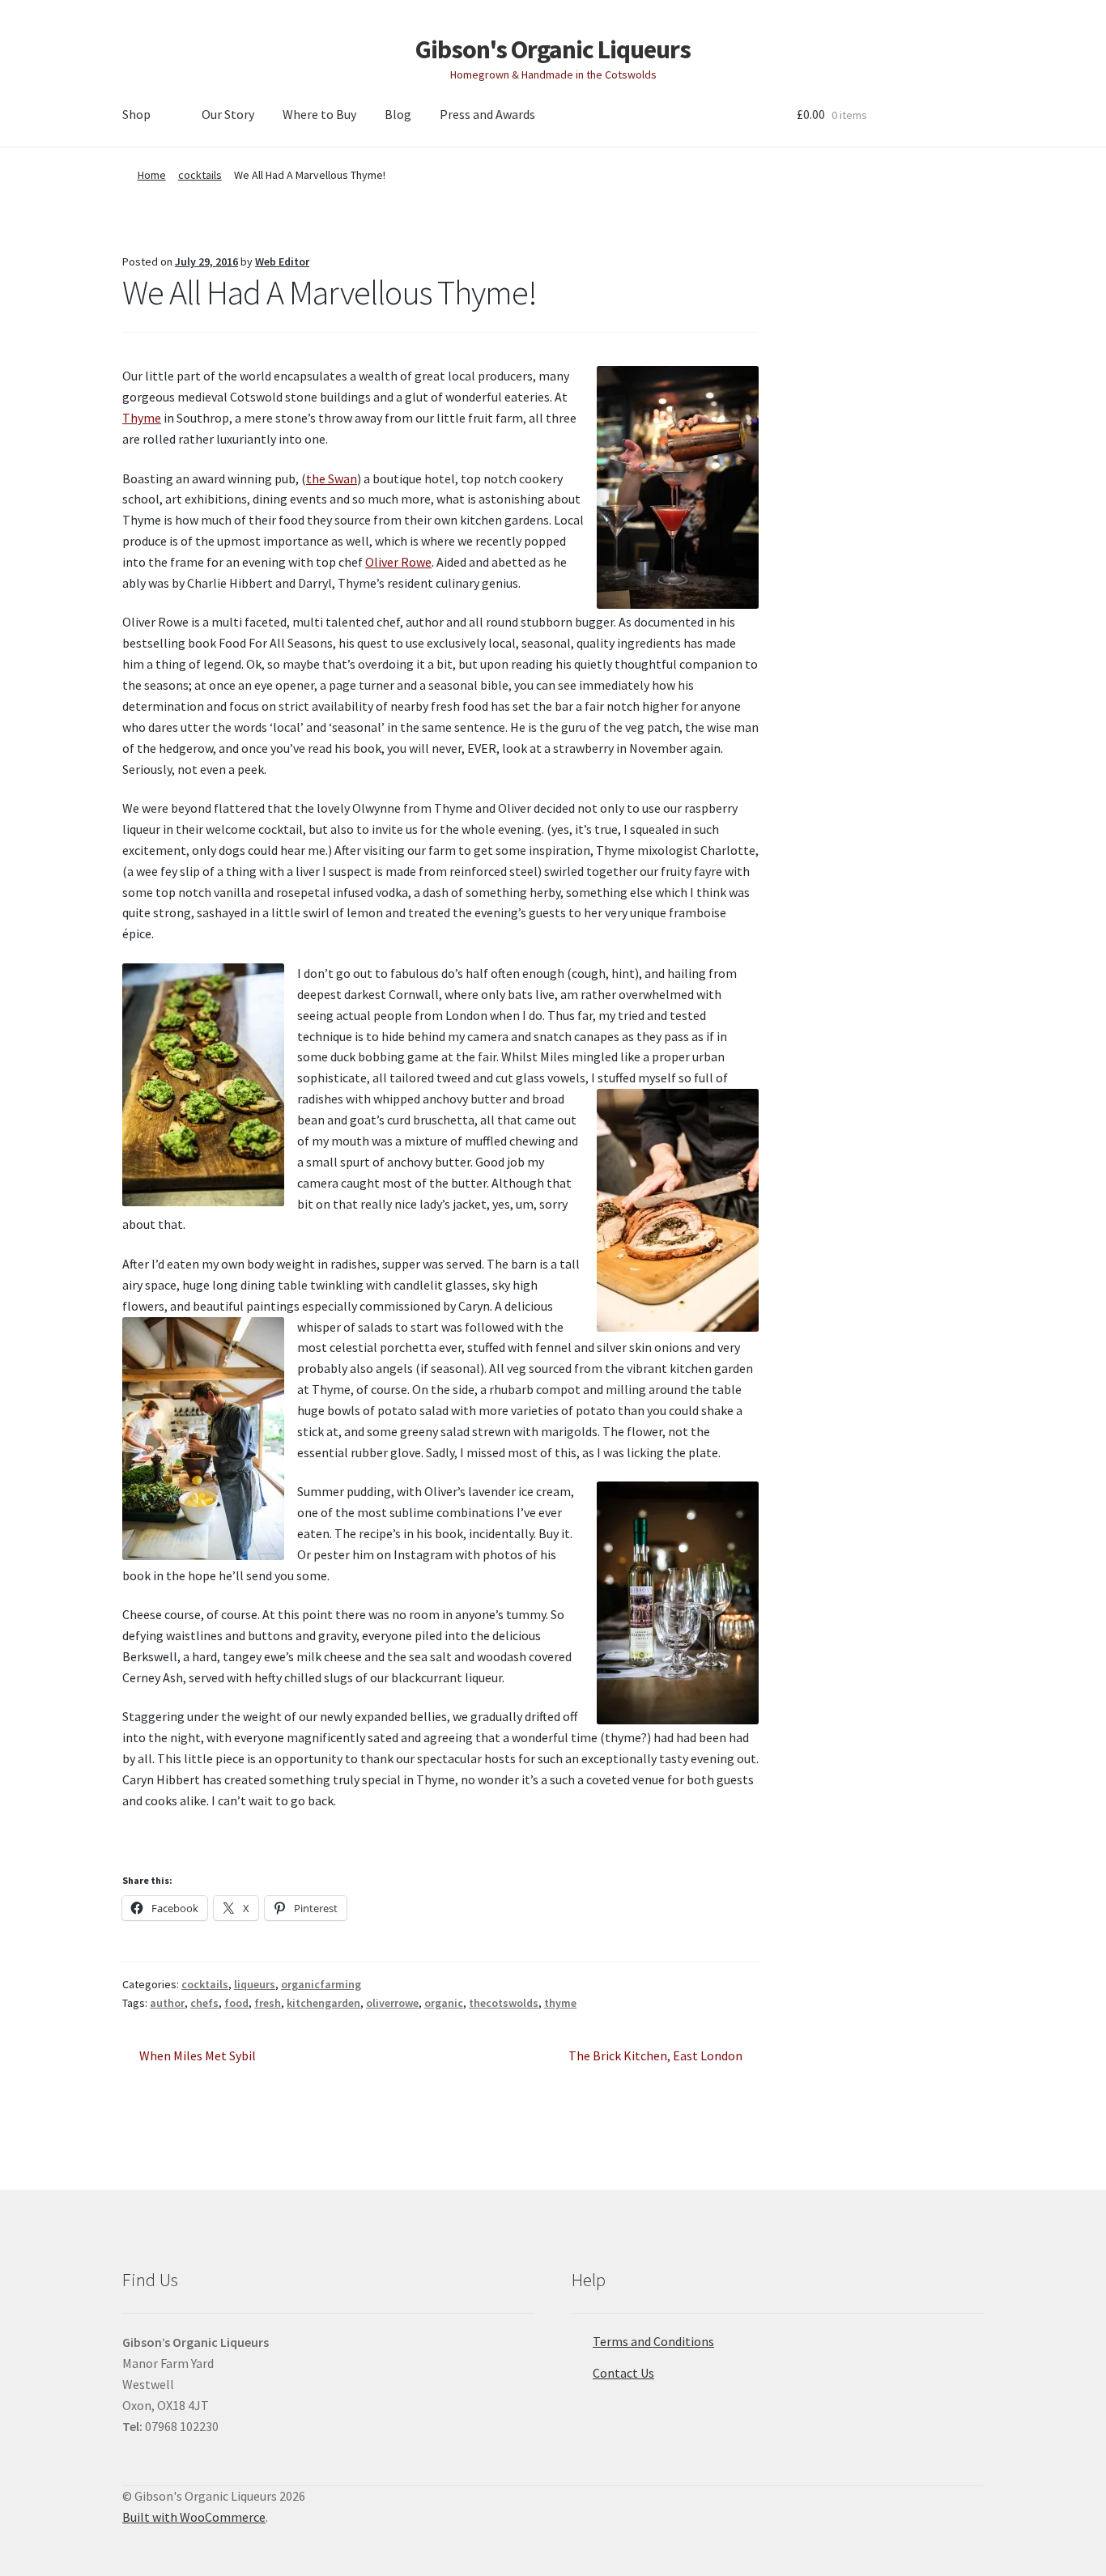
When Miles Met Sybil (197, 2057)
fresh (268, 2003)
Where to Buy (319, 114)
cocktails (200, 175)
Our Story (228, 114)
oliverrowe (392, 2003)
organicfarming (321, 1984)
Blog (398, 114)
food (236, 2003)
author (167, 2003)
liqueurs (255, 1984)
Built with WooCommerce (194, 2517)
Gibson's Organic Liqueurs (553, 49)
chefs (204, 2003)
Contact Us (623, 2373)
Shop (136, 114)
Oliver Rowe (398, 562)
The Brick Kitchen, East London (655, 2057)
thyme (560, 2003)
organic (444, 2003)
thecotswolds (504, 2003)
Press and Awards (487, 114)
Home (152, 175)
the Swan (332, 478)
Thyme (142, 418)
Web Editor (282, 261)
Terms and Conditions (653, 2341)
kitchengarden (323, 2003)
